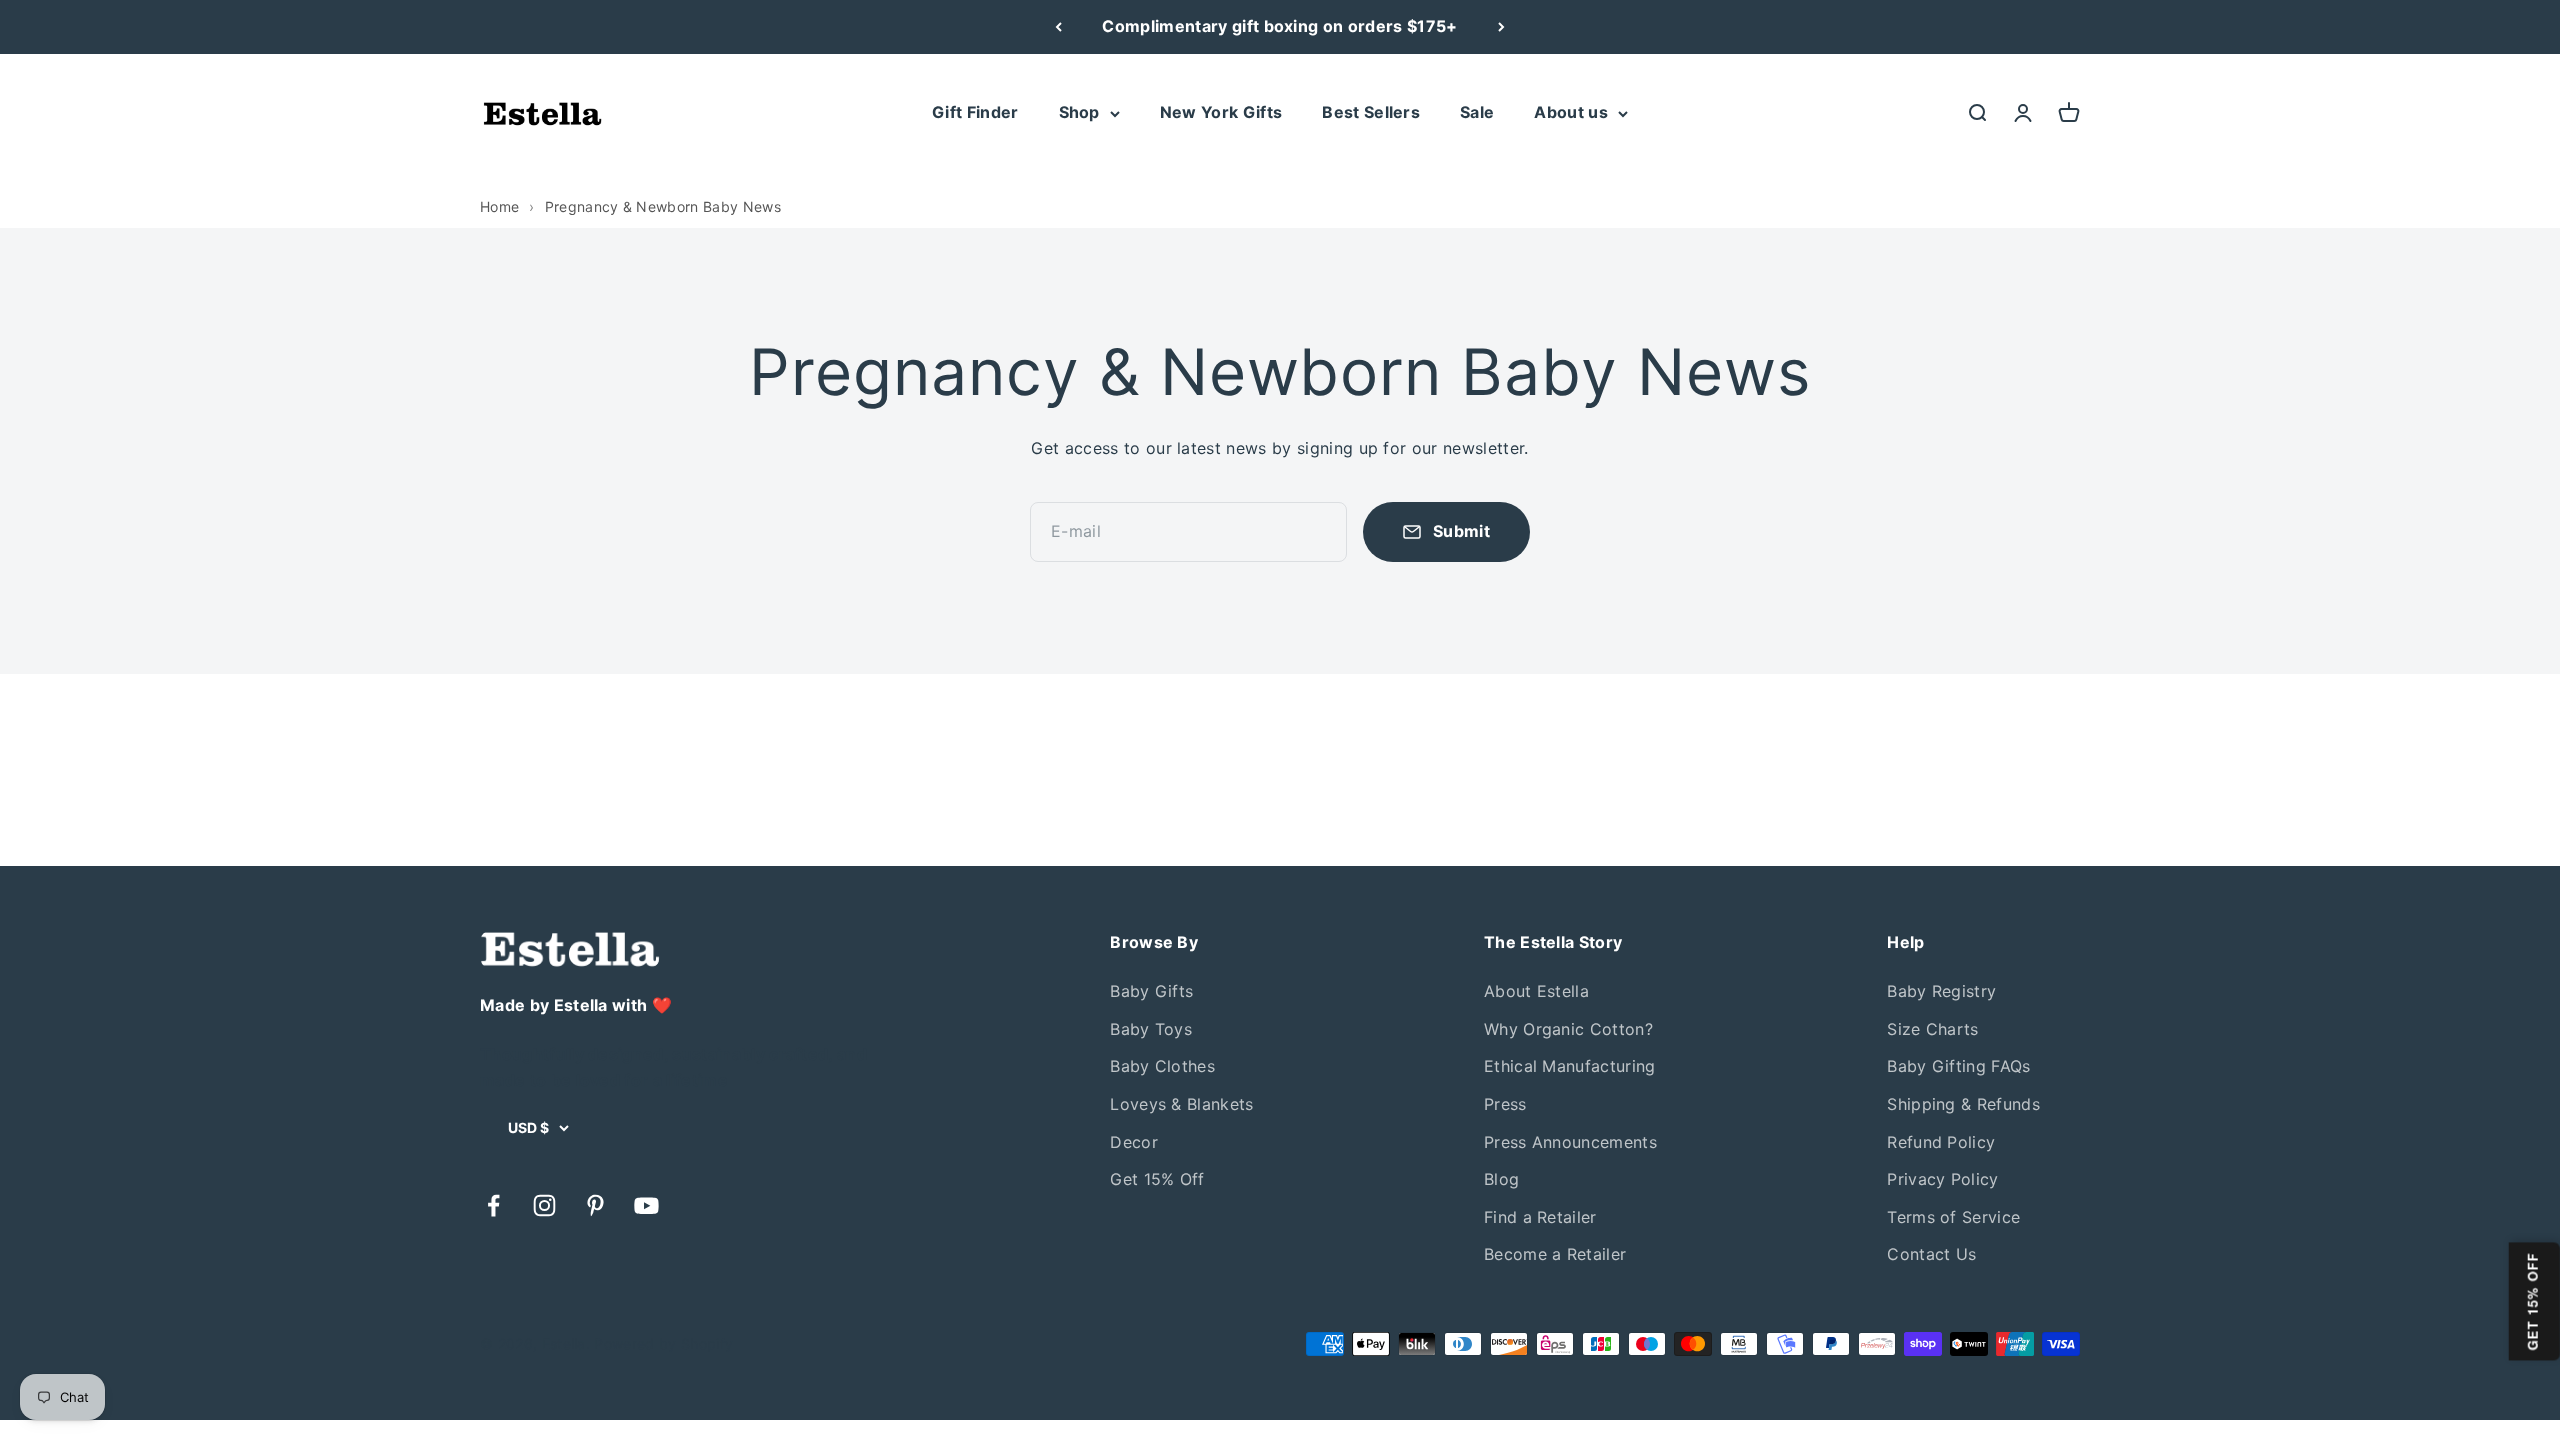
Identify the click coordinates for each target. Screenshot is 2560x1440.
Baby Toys (1151, 1029)
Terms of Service (1953, 1217)
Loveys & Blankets (1181, 1104)
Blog (1501, 1179)
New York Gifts (1221, 112)
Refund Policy (1941, 1142)
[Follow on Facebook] (493, 1205)
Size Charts (1933, 1029)
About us (1571, 112)
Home (499, 206)
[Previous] (1058, 27)
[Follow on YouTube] (646, 1205)
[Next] (1501, 27)
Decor (1134, 1142)
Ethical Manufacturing (1570, 1066)
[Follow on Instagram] (544, 1205)
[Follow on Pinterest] (595, 1205)
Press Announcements (1570, 1142)
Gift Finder (975, 112)
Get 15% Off (1157, 1179)
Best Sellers (1371, 112)
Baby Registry (1941, 991)
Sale (1477, 112)
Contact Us (1931, 1254)
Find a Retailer (1540, 1217)
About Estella (1536, 991)
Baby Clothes (1162, 1066)
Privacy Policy (1942, 1179)
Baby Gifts (1151, 991)
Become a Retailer (1555, 1254)
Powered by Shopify (663, 1343)
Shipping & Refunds (1963, 1104)
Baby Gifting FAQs (1958, 1066)
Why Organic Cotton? (1568, 1029)
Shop (1079, 112)
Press (1505, 1104)
